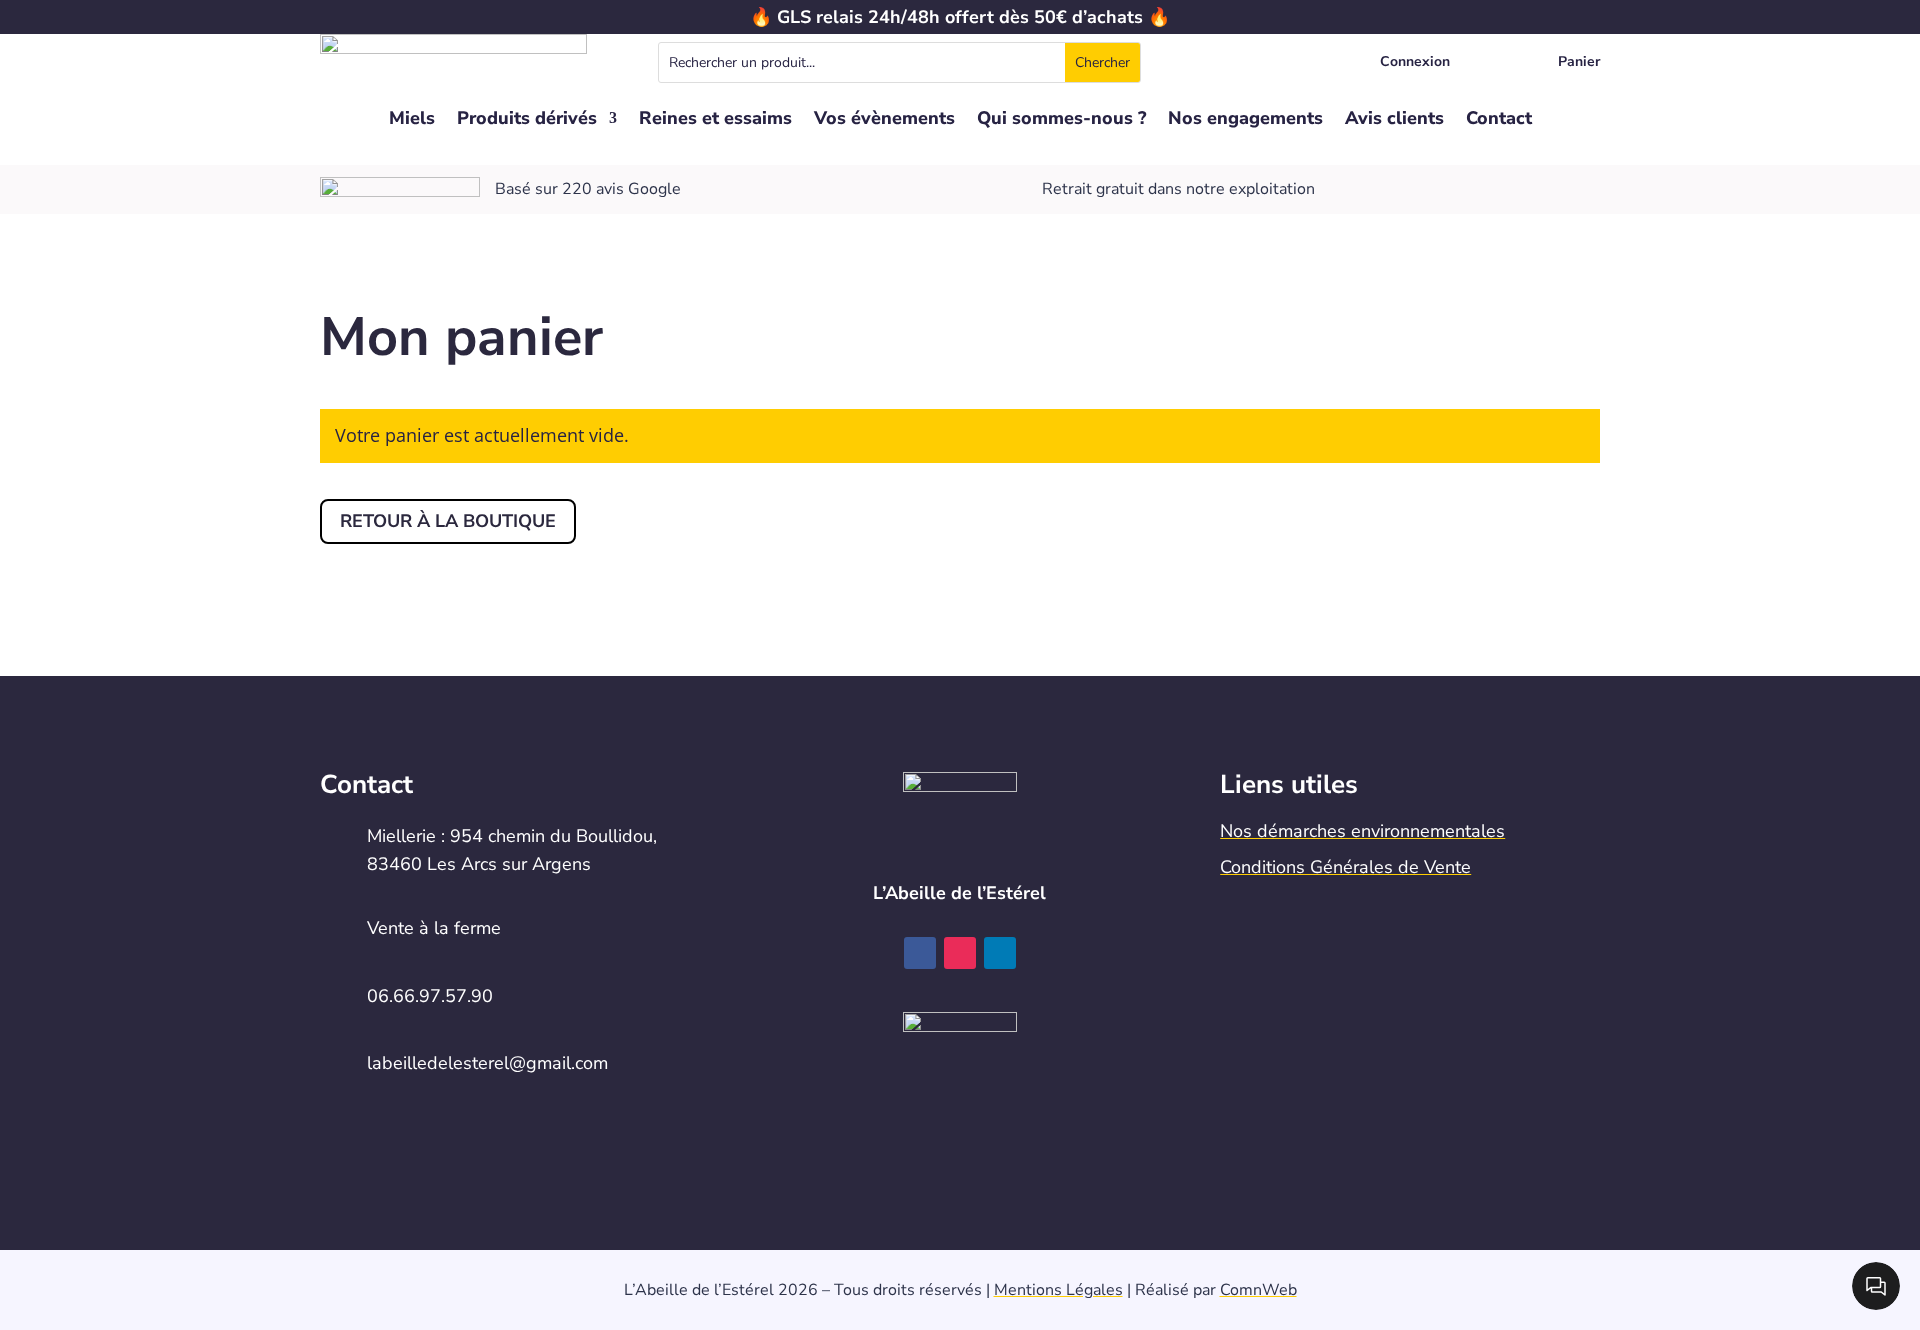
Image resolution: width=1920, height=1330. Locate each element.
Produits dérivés (527, 120)
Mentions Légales (1058, 1290)
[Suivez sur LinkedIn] (1000, 953)
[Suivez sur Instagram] (960, 953)
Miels (412, 120)
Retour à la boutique (448, 521)
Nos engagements (1245, 120)
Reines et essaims (715, 120)
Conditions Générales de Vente (1345, 867)
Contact (1499, 120)
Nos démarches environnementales (1362, 831)
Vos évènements (884, 120)
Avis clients (1394, 120)
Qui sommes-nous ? (1061, 120)
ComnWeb (1258, 1290)
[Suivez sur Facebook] (920, 953)
